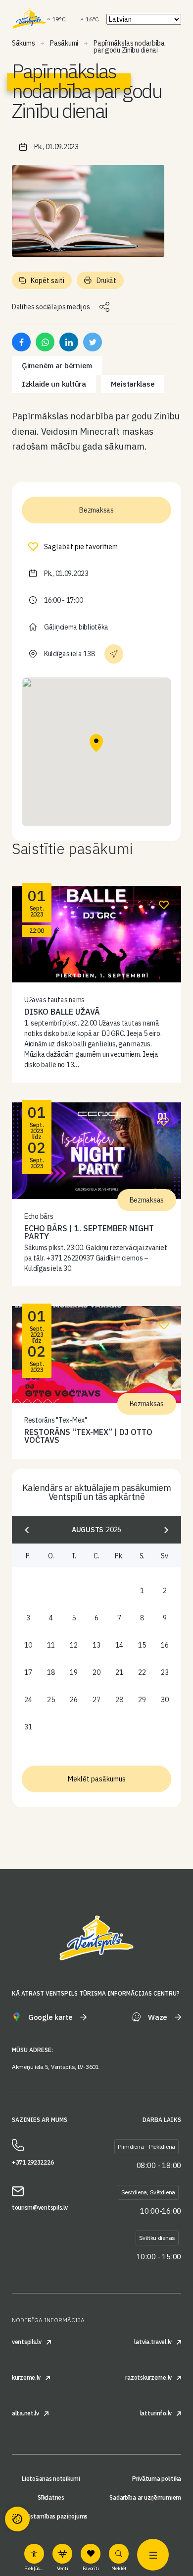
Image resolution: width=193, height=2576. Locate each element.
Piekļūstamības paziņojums (51, 2517)
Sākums (23, 43)
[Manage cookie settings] (17, 2519)
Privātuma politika (157, 2479)
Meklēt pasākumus (97, 1779)
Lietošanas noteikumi (51, 2479)
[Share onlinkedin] (69, 342)
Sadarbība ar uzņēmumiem (145, 2498)
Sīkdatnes (51, 2498)
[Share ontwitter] (93, 342)
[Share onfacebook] (21, 342)
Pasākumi (64, 43)
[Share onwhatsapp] (45, 342)
